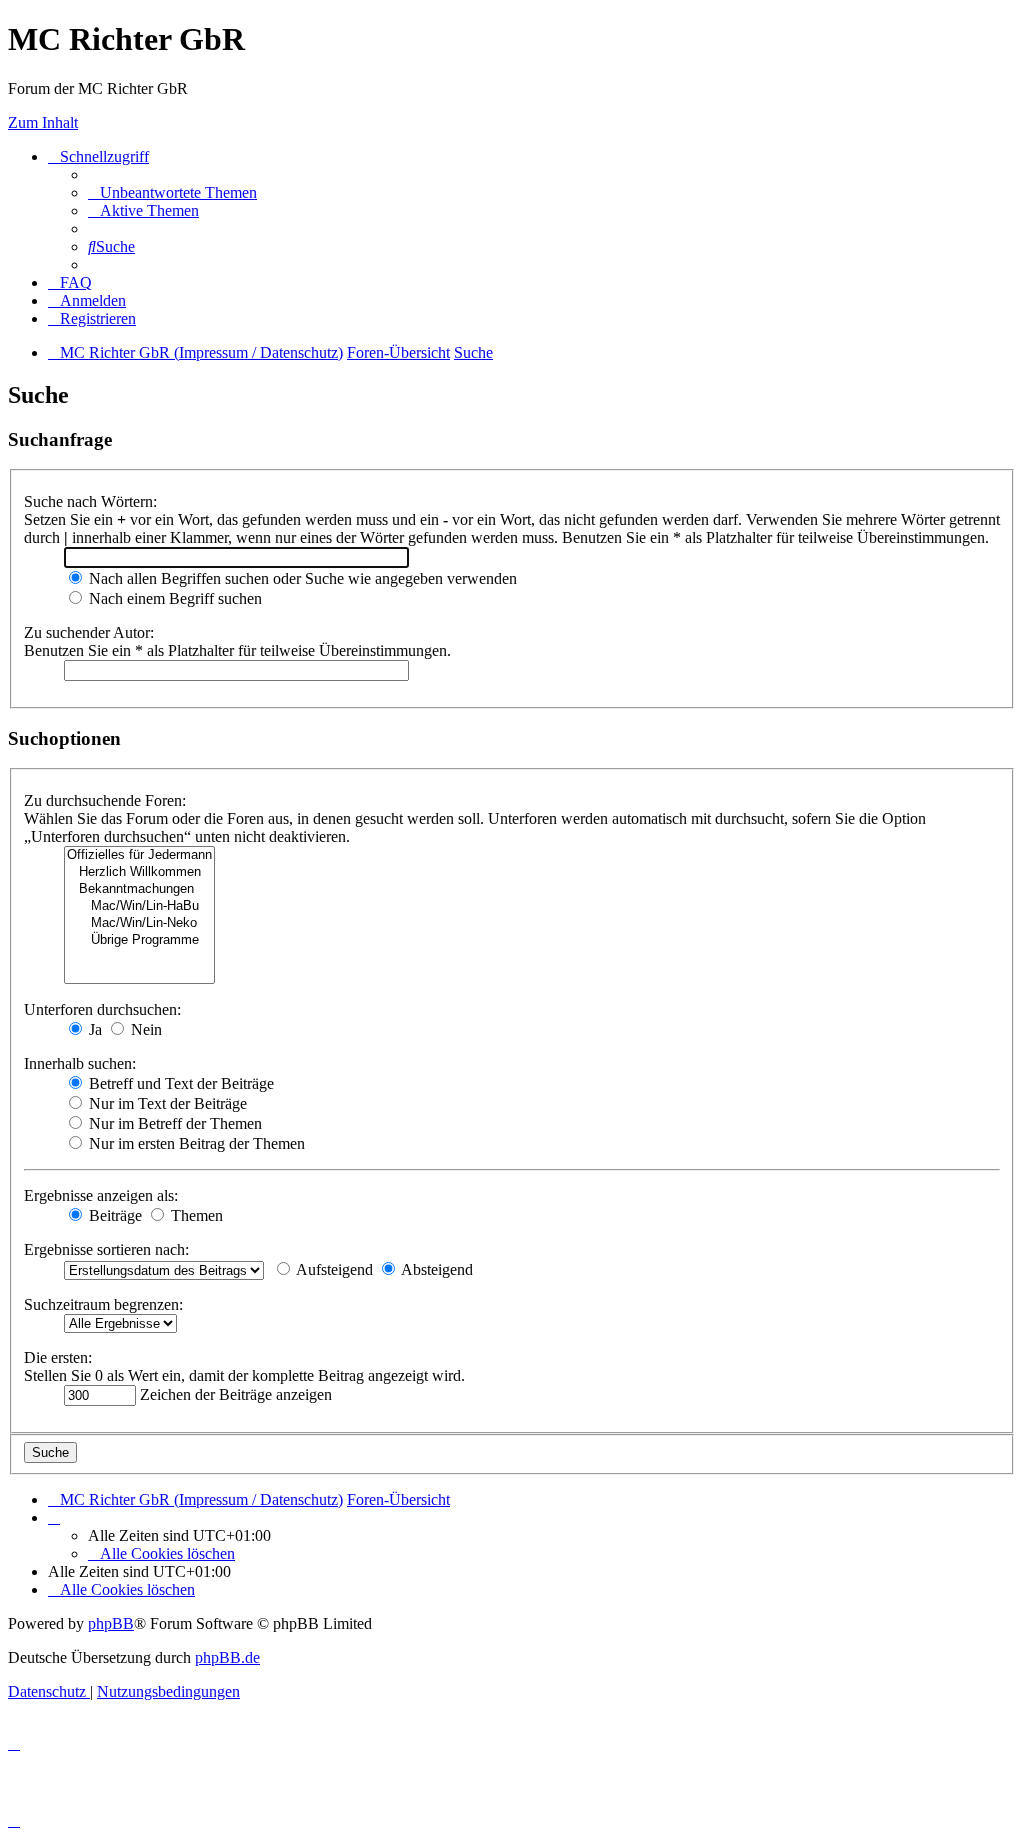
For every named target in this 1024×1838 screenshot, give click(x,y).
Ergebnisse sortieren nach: (106, 1249)
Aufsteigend (333, 1269)
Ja (93, 1029)
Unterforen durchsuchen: (102, 1009)
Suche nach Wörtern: (90, 501)
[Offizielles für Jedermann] (139, 855)
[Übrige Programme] (139, 940)
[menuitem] (172, 192)
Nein (144, 1029)
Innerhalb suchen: (80, 1063)
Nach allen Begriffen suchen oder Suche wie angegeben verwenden (301, 578)
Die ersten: (58, 1357)
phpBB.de (227, 1657)
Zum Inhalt (43, 122)
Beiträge (113, 1215)
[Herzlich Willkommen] (139, 872)
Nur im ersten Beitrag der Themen (195, 1143)
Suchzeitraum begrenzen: (103, 1304)
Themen (195, 1215)
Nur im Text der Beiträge (166, 1103)
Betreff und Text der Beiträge (179, 1083)
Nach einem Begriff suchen (173, 598)
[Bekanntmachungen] (139, 889)
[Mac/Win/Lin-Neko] (139, 923)
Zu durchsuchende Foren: (105, 800)
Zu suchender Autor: (89, 632)
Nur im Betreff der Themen (173, 1123)
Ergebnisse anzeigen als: (101, 1195)
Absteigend (435, 1269)
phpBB (111, 1623)
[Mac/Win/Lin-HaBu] (139, 906)
